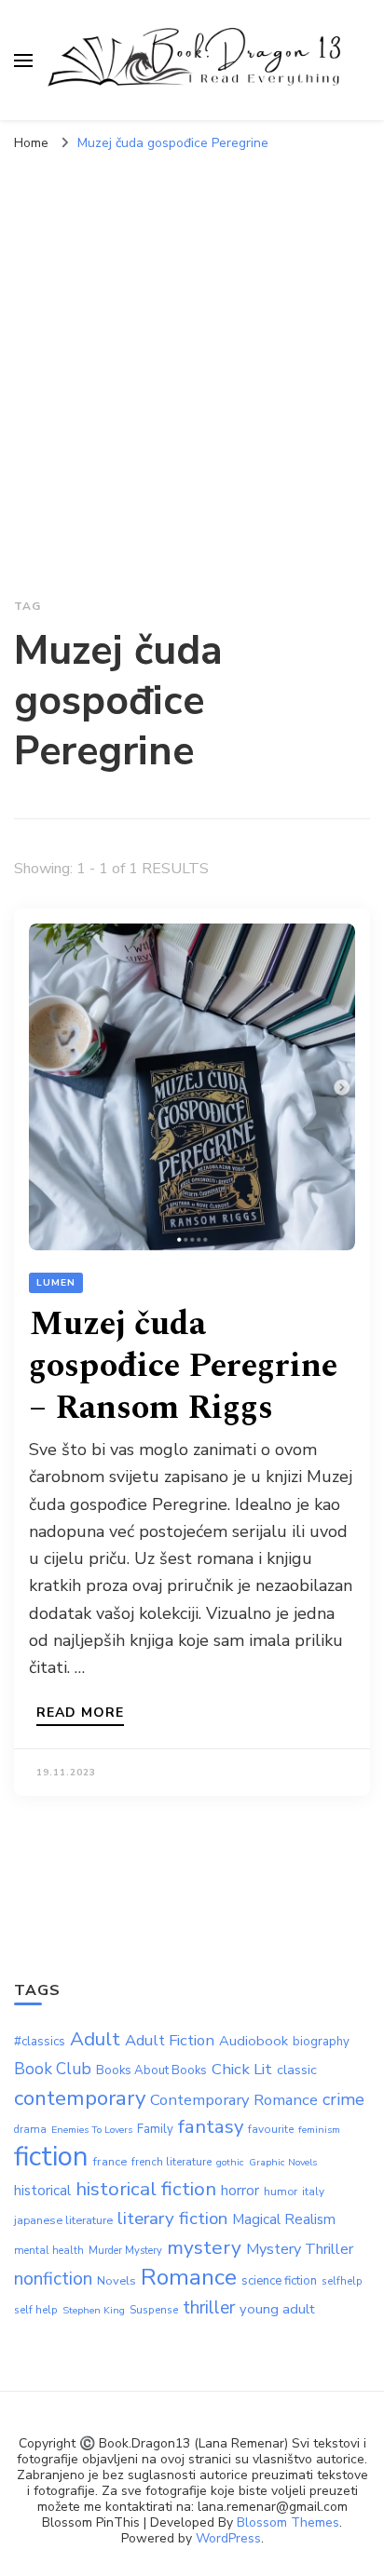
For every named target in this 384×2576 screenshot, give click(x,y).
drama (30, 2130)
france (110, 2162)
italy (313, 2192)
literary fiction (172, 2219)
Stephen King (94, 2310)
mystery (204, 2247)
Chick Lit (242, 2069)
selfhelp (342, 2281)
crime (343, 2099)
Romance (189, 2277)
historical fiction (146, 2189)
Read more (80, 1714)
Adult (95, 2039)
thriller (209, 2308)
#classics (40, 2042)
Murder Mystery (125, 2251)
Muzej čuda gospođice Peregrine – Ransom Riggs (183, 1366)
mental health (49, 2251)
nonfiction (53, 2279)
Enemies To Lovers (92, 2130)
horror (240, 2191)
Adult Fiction (170, 2040)
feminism (319, 2130)
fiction (51, 2156)
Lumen (56, 1283)
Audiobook (254, 2041)
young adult (277, 2309)
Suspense (154, 2310)
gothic (230, 2162)
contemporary (80, 2098)
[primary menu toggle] (23, 61)
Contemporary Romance (234, 2100)
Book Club (53, 2069)
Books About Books (151, 2070)
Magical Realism (284, 2219)
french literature (171, 2162)
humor (281, 2192)
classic (297, 2070)
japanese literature (63, 2220)
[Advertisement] (192, 362)
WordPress (228, 2538)
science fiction (279, 2281)
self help (36, 2310)
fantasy (211, 2126)
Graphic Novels (283, 2162)
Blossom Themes (288, 2522)
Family (155, 2129)
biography (321, 2042)
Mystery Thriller (300, 2249)
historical (42, 2191)
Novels (117, 2281)
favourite (271, 2129)
